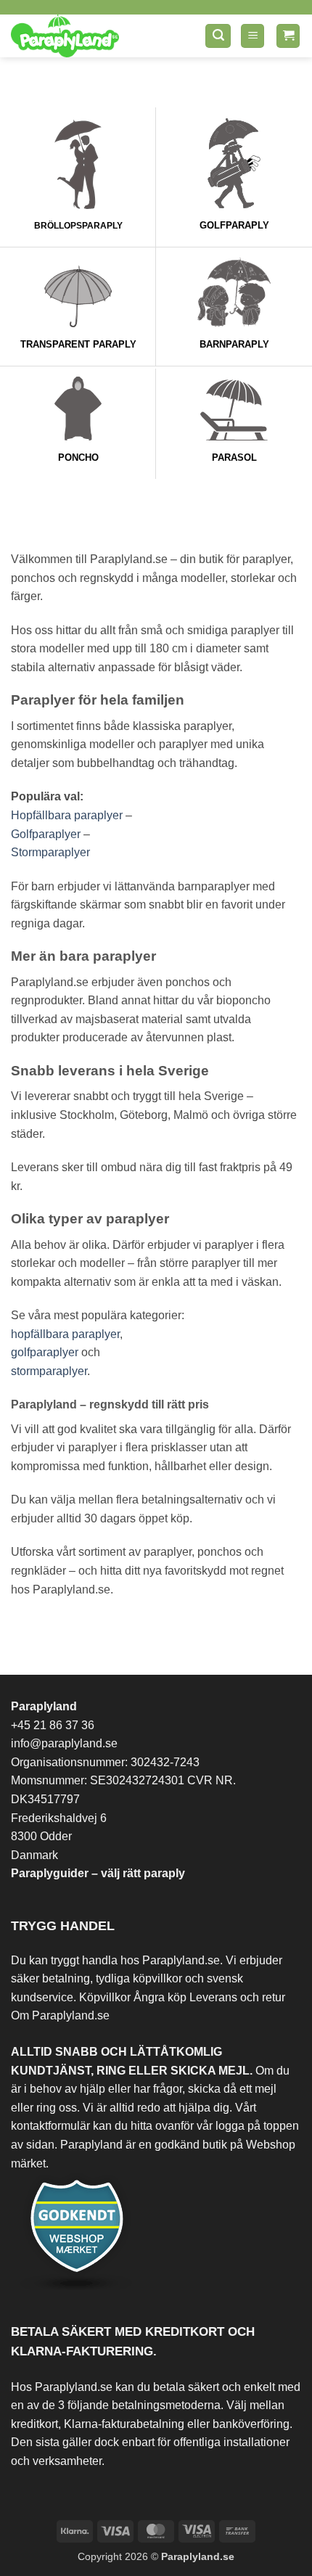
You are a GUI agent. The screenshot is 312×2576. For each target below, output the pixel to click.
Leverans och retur (237, 1997)
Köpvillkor (105, 1997)
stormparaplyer (49, 1371)
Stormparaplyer (50, 852)
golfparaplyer (45, 1352)
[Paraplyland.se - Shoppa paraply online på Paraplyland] (93, 36)
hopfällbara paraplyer (65, 1334)
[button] (218, 36)
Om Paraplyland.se (60, 2015)
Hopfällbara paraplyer (67, 815)
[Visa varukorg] (288, 36)
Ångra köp (160, 1997)
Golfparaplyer (46, 834)
